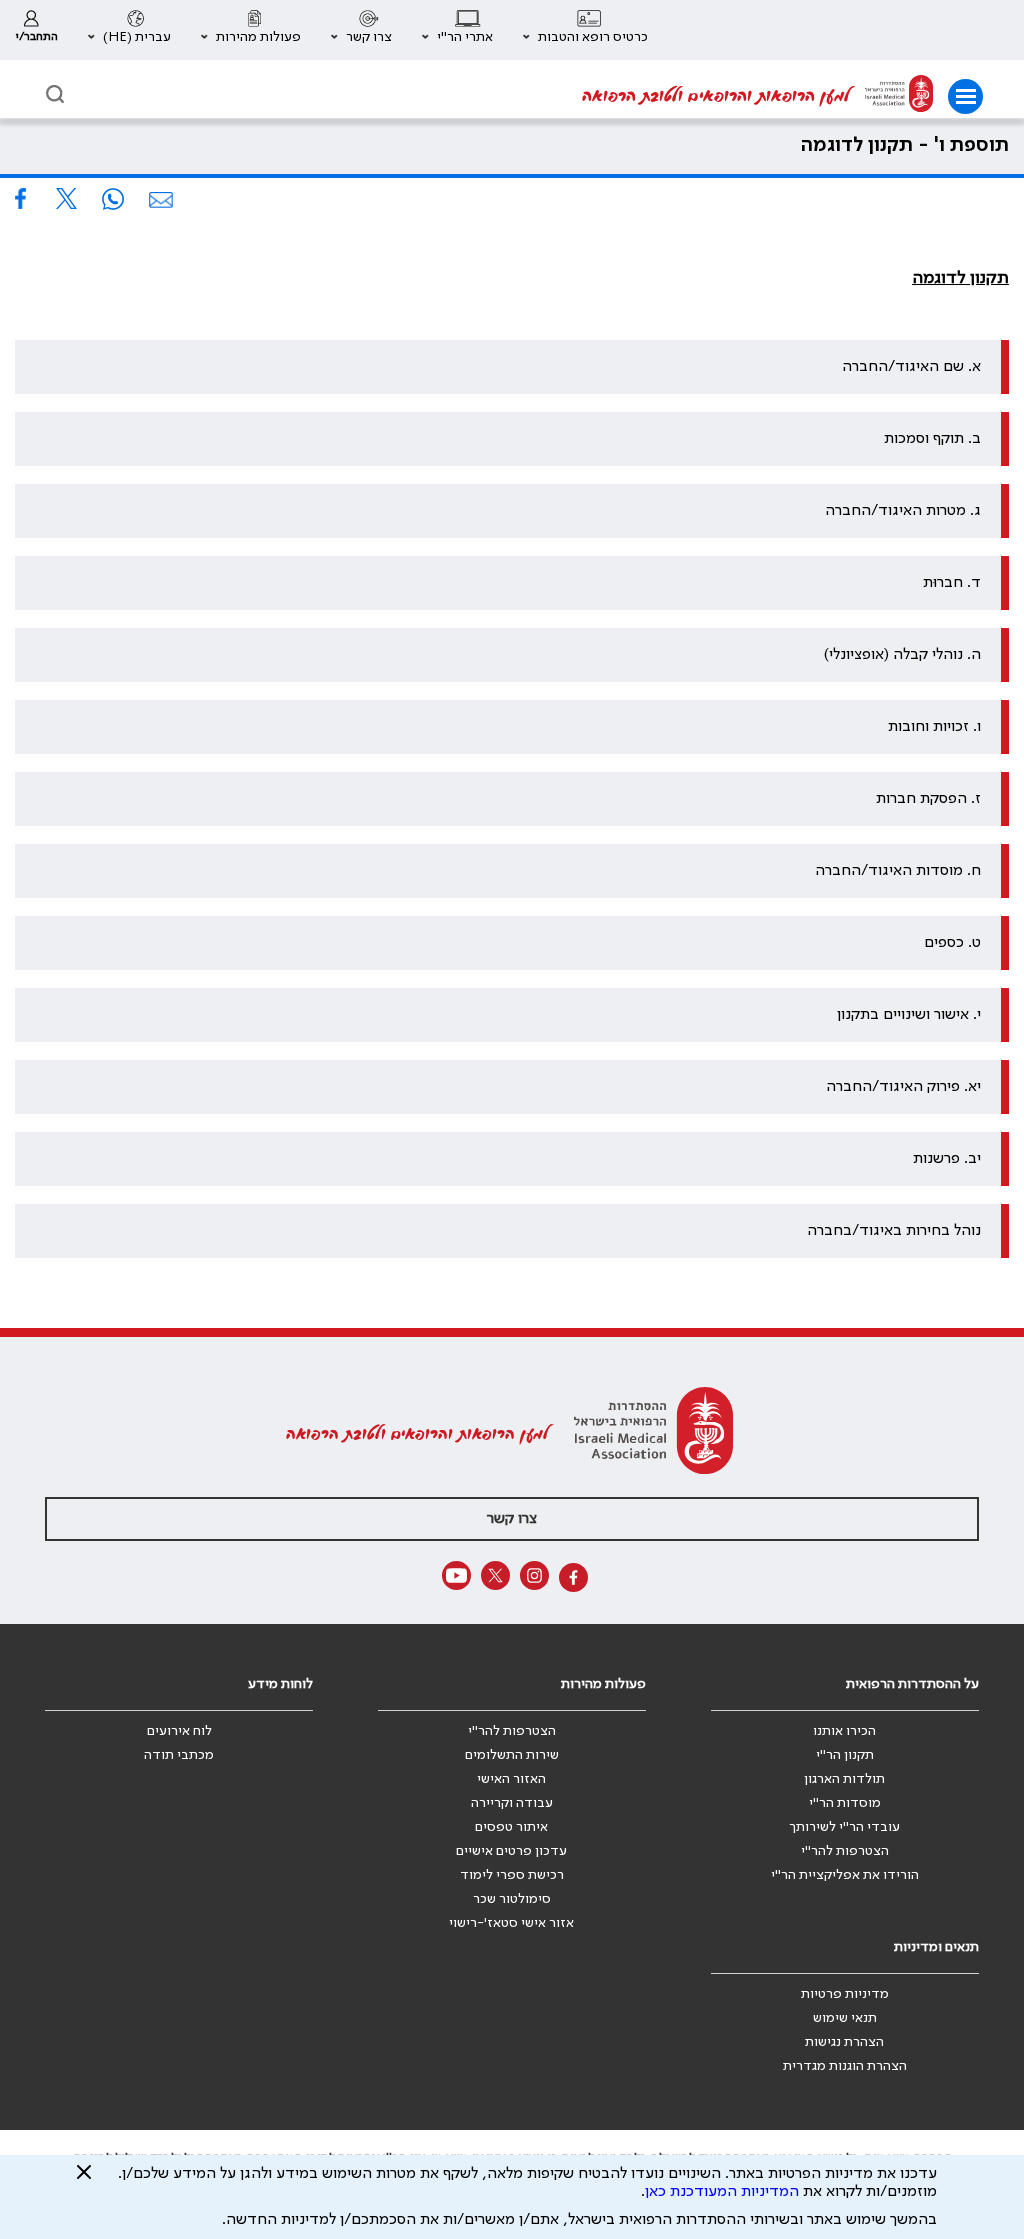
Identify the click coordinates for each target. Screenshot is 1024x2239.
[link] (36, 29)
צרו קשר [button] (512, 1519)
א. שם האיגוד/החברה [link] (911, 367)
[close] (84, 2180)
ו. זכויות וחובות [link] (934, 727)
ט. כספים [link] (952, 943)
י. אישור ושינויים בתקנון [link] (909, 1015)
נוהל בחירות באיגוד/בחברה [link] (894, 1231)
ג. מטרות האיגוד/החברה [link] (903, 511)
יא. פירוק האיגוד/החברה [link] (903, 1087)
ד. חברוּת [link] (952, 583)
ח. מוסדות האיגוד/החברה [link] (898, 871)
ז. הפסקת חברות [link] (928, 799)
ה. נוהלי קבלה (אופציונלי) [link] (902, 655)
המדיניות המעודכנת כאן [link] (722, 2192)
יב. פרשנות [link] (947, 1159)
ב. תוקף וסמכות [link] (932, 439)
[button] (585, 30)
